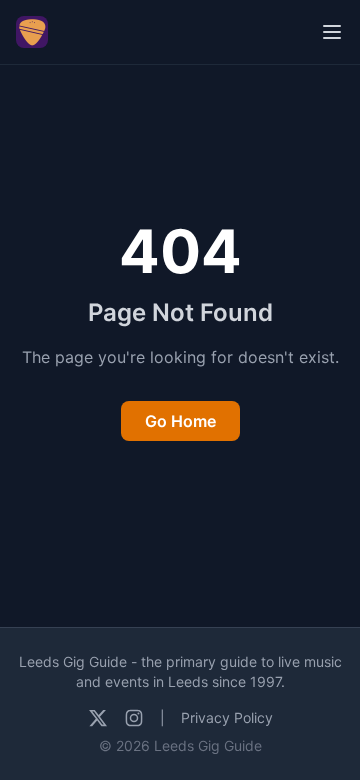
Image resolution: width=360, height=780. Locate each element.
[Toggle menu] (332, 32)
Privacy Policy (227, 717)
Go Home (180, 421)
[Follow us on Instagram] (134, 718)
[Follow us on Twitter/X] (98, 718)
